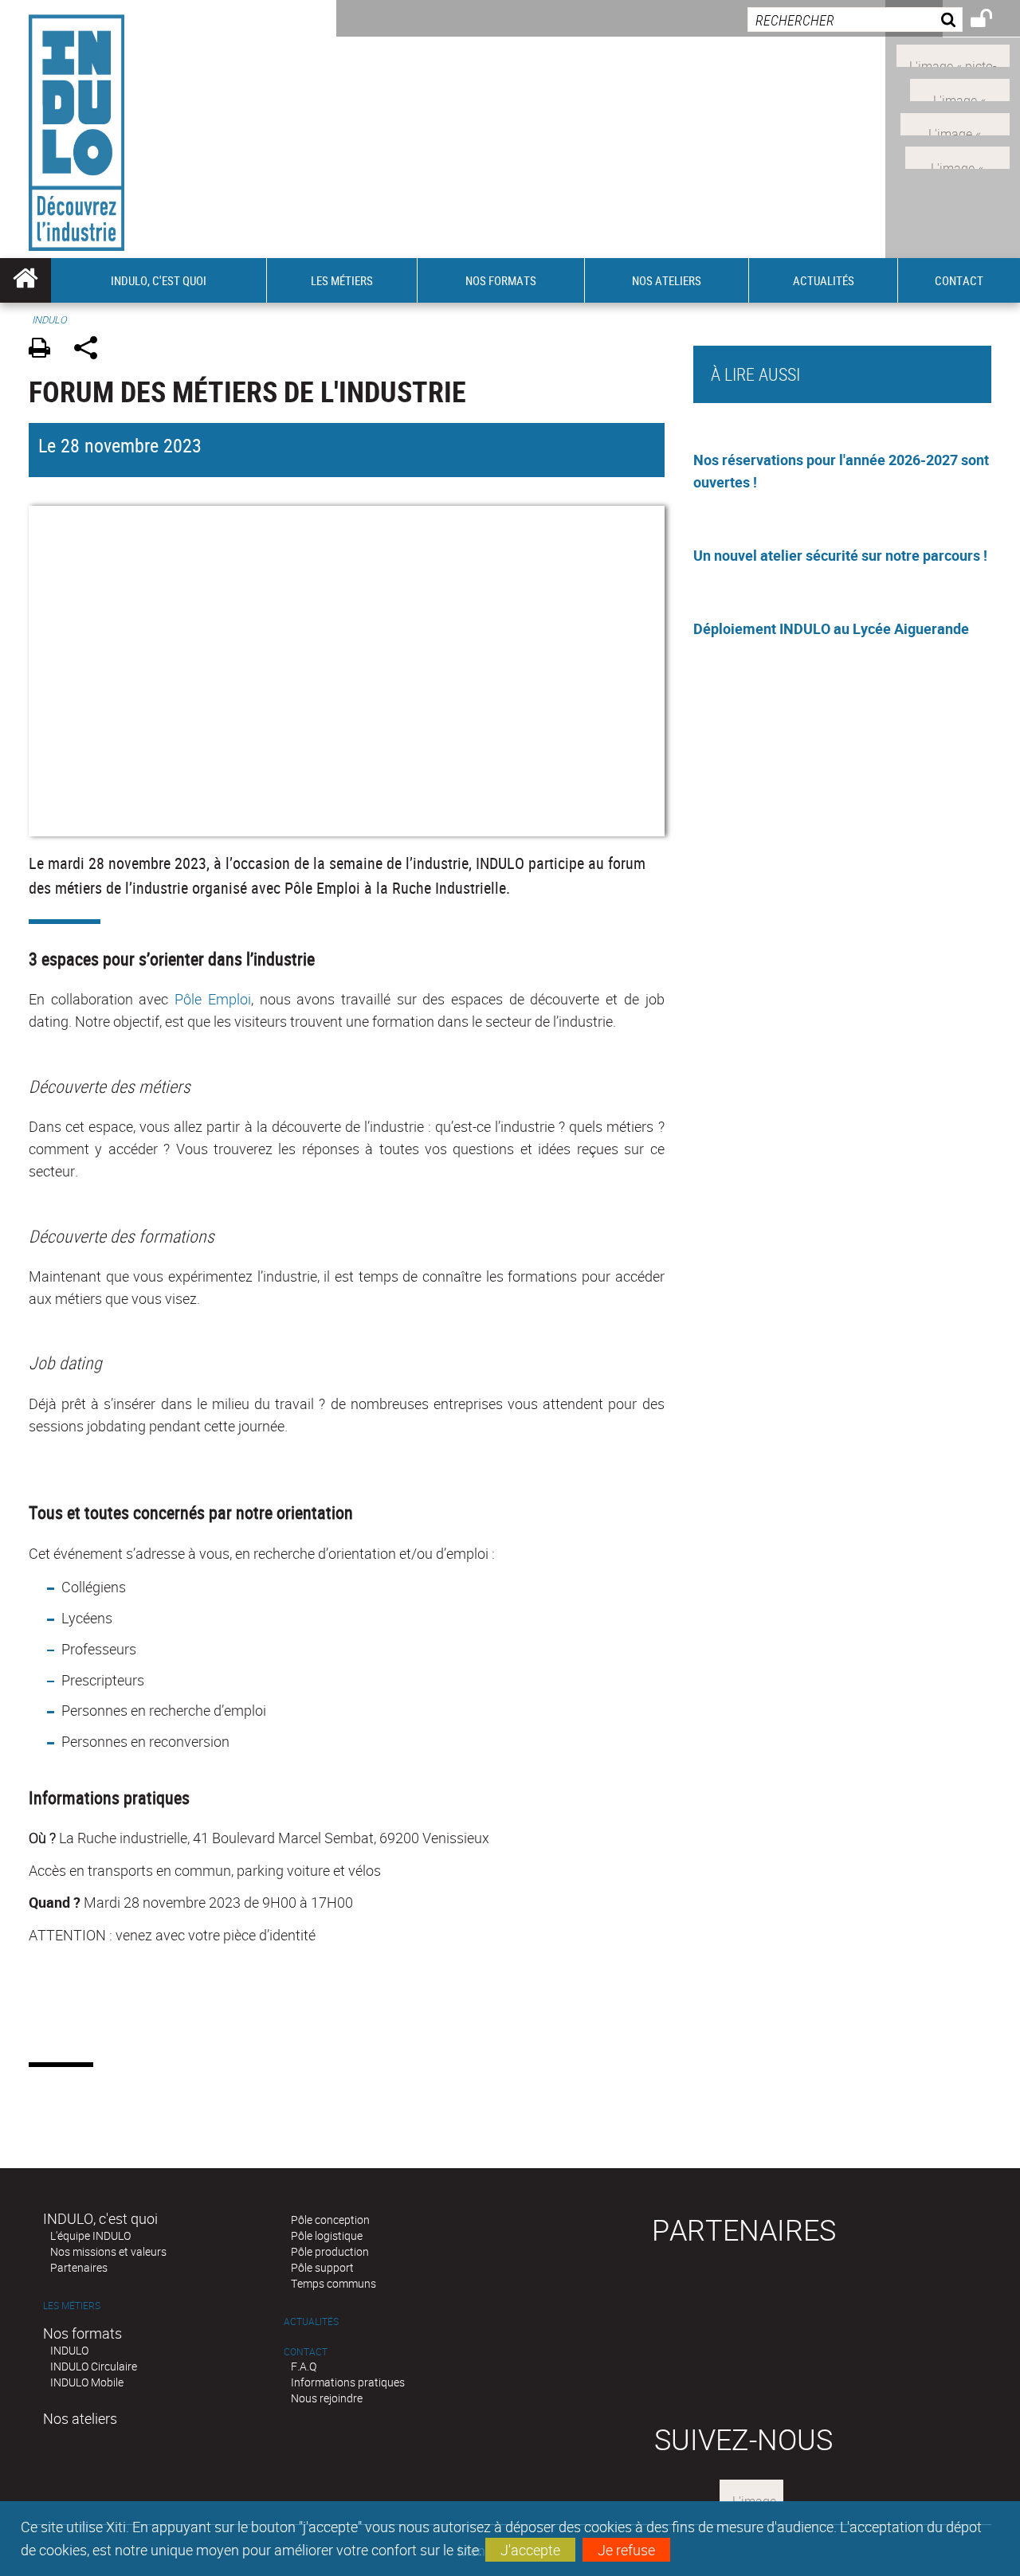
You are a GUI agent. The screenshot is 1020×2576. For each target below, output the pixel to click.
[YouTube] (957, 156)
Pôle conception (330, 2220)
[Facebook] (955, 122)
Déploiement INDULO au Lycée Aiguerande (831, 628)
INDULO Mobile (87, 2382)
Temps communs (333, 2283)
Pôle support (322, 2267)
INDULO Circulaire (94, 2366)
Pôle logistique (327, 2235)
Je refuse (626, 2550)
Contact (306, 2352)
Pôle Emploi (213, 999)
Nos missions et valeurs (108, 2251)
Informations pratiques (348, 2382)
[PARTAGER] (91, 350)
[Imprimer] (45, 350)
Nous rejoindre (327, 2398)
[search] (855, 20)
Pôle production (330, 2251)
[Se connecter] (992, 21)
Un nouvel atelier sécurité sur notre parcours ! (840, 555)
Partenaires (79, 2267)
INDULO (69, 2350)
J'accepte (530, 2550)
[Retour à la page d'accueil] (76, 129)
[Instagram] (953, 54)
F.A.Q (304, 2366)
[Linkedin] (960, 88)
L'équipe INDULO (90, 2235)
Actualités (311, 2322)
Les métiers (72, 2306)
